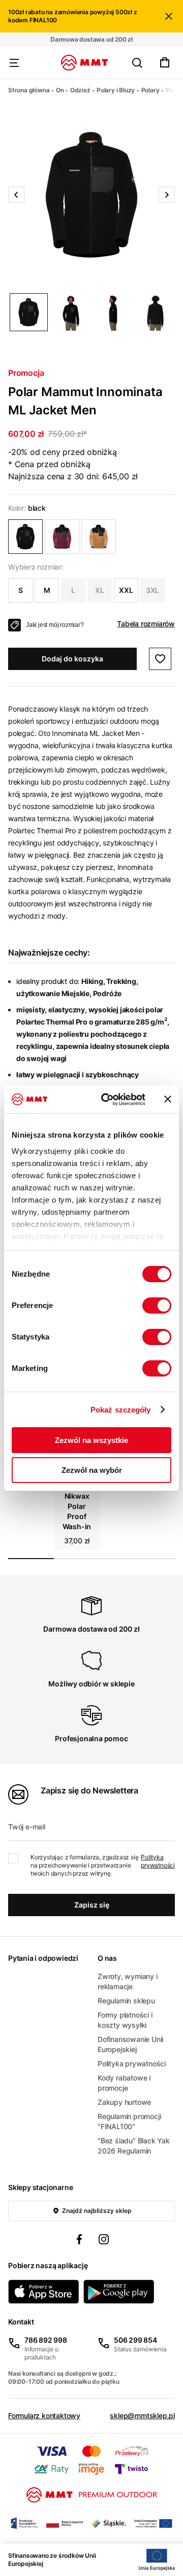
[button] (91, 195)
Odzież (80, 90)
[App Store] (44, 2292)
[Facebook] (79, 2241)
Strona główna (29, 90)
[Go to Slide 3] (113, 312)
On (60, 90)
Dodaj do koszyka (72, 659)
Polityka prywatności (158, 1861)
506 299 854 (135, 2340)
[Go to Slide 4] (155, 312)
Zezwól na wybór (92, 1470)
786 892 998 (46, 2340)
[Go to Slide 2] (71, 312)
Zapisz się (92, 1905)
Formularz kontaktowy (44, 2415)
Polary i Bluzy (116, 90)
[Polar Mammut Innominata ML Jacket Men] (25, 537)
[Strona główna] (85, 63)
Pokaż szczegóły (121, 1410)
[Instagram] (104, 2241)
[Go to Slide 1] (29, 312)
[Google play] (119, 2292)
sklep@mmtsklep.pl (142, 2415)
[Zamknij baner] (168, 1099)
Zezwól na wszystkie (91, 1440)
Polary (150, 90)
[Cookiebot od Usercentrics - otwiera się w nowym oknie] (107, 1100)
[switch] (157, 1305)
